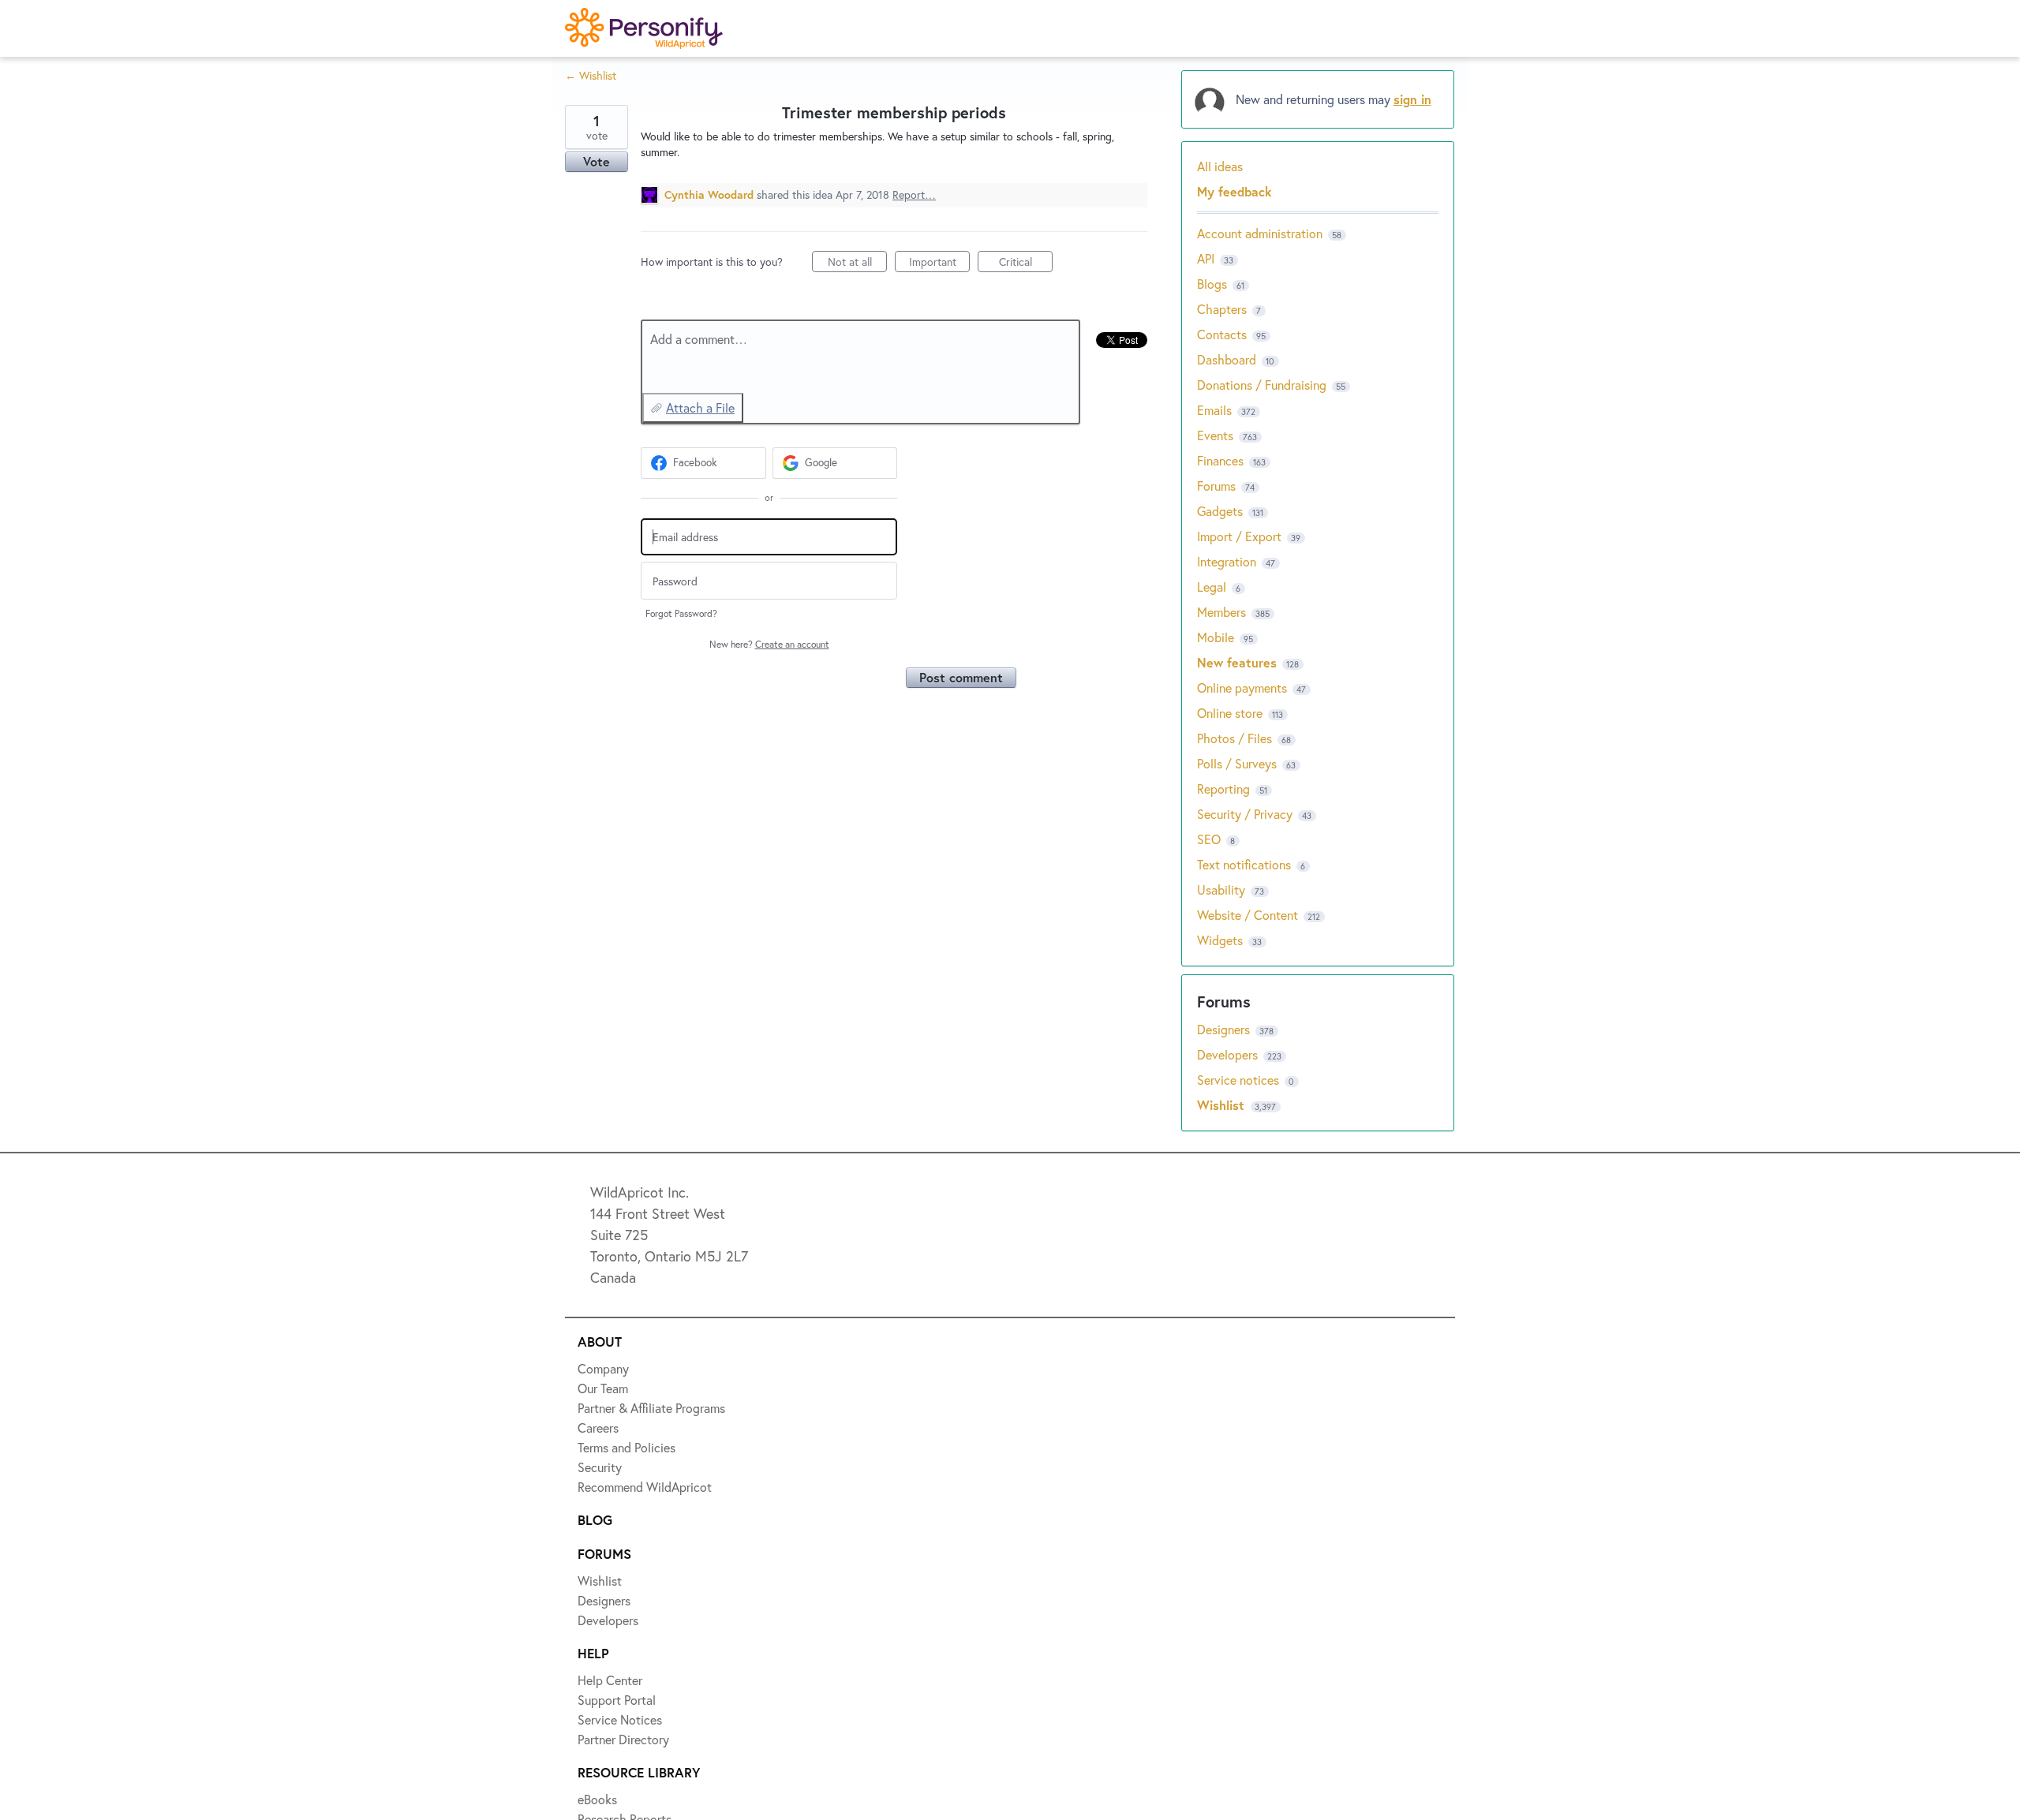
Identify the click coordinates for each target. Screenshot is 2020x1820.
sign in (1412, 99)
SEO (1209, 839)
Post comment (961, 677)
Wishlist (1223, 1105)
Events (1215, 435)
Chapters (1222, 309)
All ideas (1220, 166)
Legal (1212, 587)
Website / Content (1248, 915)
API (1206, 258)
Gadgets (1220, 511)
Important (939, 263)
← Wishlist (591, 75)
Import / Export (1239, 536)
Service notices (1240, 1080)
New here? (769, 644)
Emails (1214, 410)
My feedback (1234, 191)
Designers (1225, 1029)
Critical (1026, 263)
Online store (1230, 713)
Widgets (1220, 940)
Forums (1216, 486)
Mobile (1216, 637)
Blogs (1212, 284)
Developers (1229, 1054)
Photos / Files (1234, 738)
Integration (1227, 561)
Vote (597, 161)
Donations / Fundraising (1263, 385)
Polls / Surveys (1237, 763)
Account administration (1260, 233)
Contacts (1222, 334)
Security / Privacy (1245, 814)
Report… (914, 194)
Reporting (1223, 789)
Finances (1220, 460)
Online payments (1242, 688)
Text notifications (1244, 864)
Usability (1221, 889)
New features (1237, 662)
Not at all (857, 263)
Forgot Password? (681, 613)
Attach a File (700, 407)
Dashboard (1227, 359)
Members (1221, 612)
